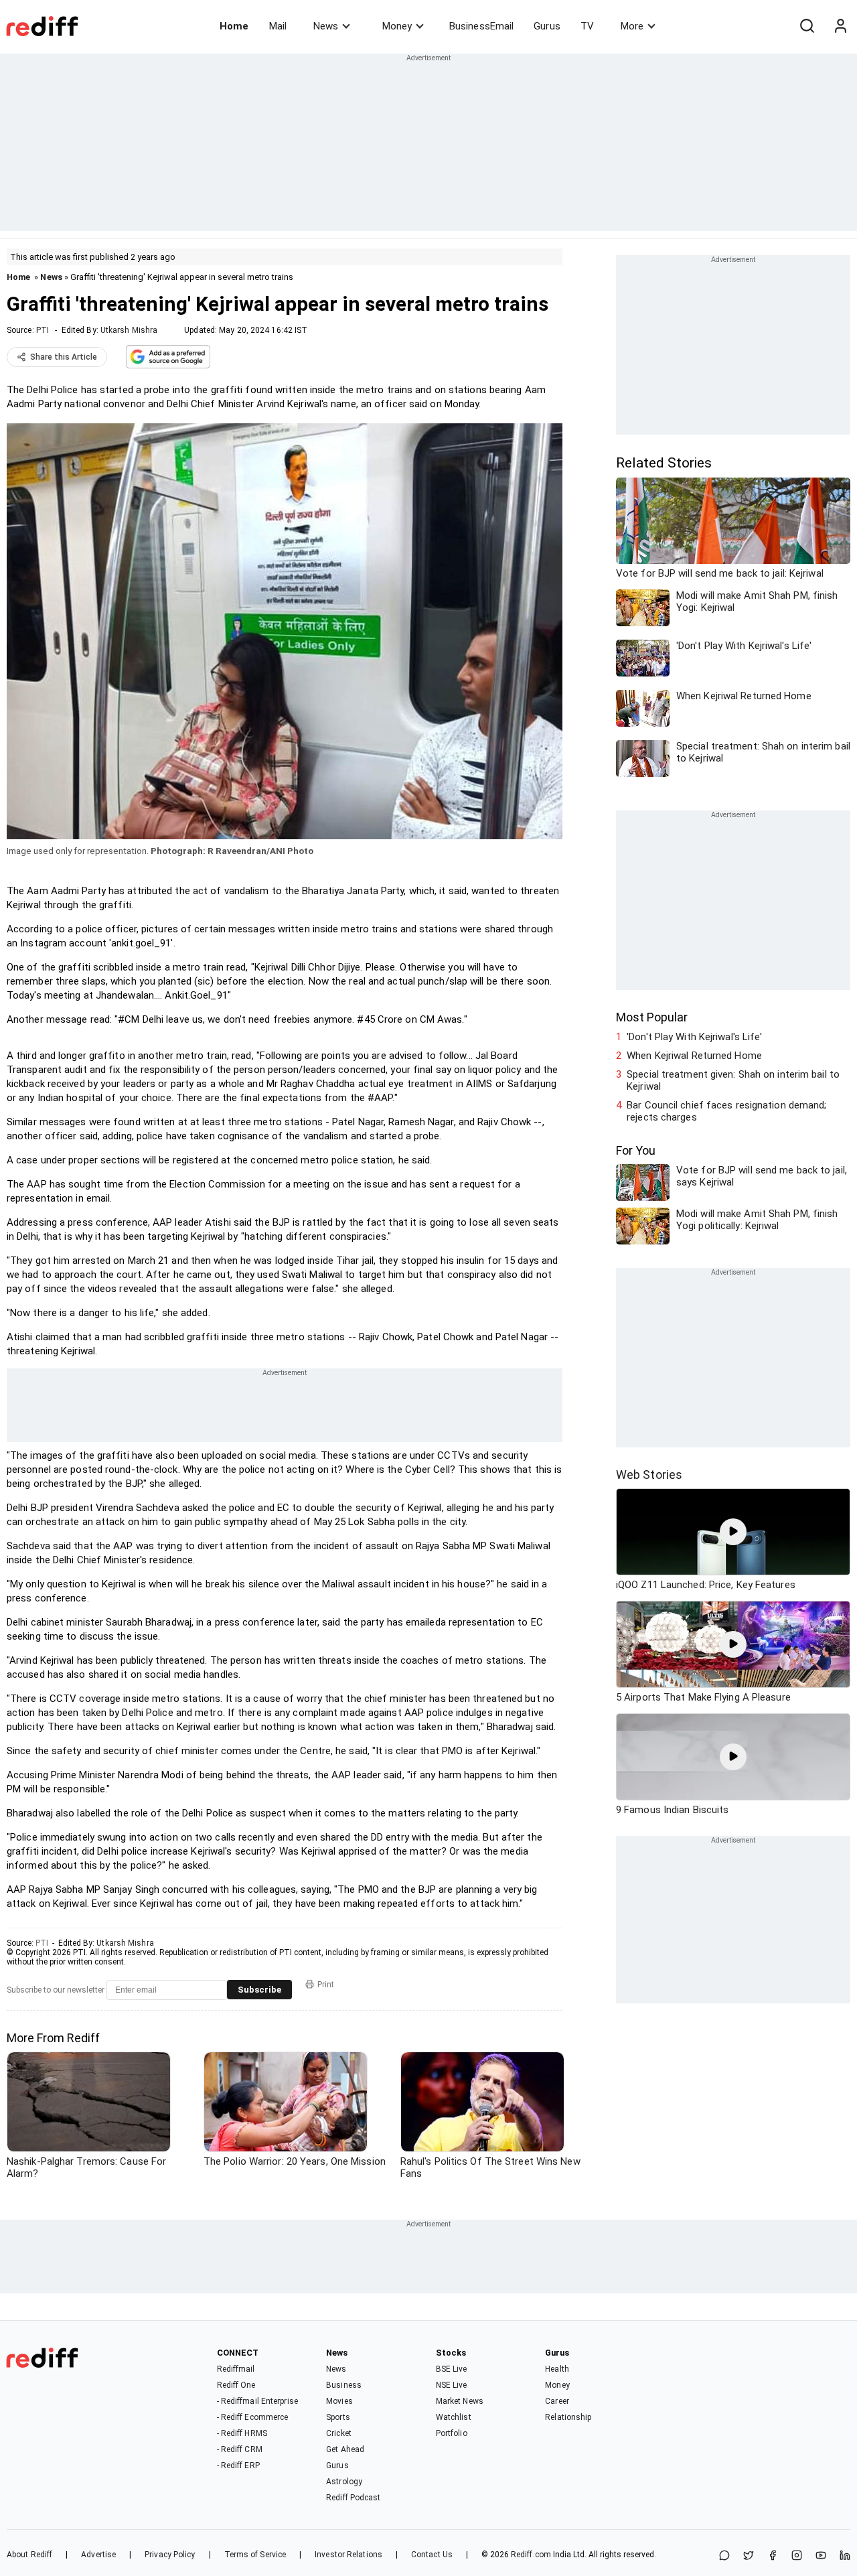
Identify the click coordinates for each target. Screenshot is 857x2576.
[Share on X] (749, 2556)
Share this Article (64, 357)
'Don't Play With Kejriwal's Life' (694, 1037)
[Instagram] (797, 2556)
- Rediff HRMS (242, 2433)
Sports (338, 2417)
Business (344, 2385)
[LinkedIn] (845, 2556)
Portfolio (452, 2433)
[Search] (807, 26)
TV (587, 26)
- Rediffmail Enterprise (257, 2401)
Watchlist (454, 2417)
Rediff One (236, 2385)
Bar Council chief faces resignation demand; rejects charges (726, 1111)
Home (234, 26)
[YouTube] (821, 2556)
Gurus (547, 26)
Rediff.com (531, 2555)
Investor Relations (348, 2555)
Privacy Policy (170, 2555)
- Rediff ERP (238, 2465)
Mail (278, 26)
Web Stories (649, 1475)
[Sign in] (840, 26)
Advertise (98, 2555)
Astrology (344, 2482)
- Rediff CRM (240, 2449)
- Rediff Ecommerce (253, 2417)
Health (557, 2369)
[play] (733, 1532)
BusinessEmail (481, 26)
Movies (339, 2401)
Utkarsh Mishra (129, 330)
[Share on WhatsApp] (724, 2556)
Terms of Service (255, 2555)
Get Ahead (345, 2449)
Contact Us (432, 2555)
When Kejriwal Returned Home (694, 1056)
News (326, 26)
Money (397, 26)
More (632, 26)
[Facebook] (773, 2556)
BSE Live (452, 2369)
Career (557, 2401)
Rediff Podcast (353, 2498)
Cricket (339, 2433)
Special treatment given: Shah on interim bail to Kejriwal (733, 1080)
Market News (460, 2401)
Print (326, 1985)
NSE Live (452, 2385)
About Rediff (29, 2555)
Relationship (568, 2417)
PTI (43, 330)
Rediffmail (236, 2369)
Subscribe (259, 1990)
